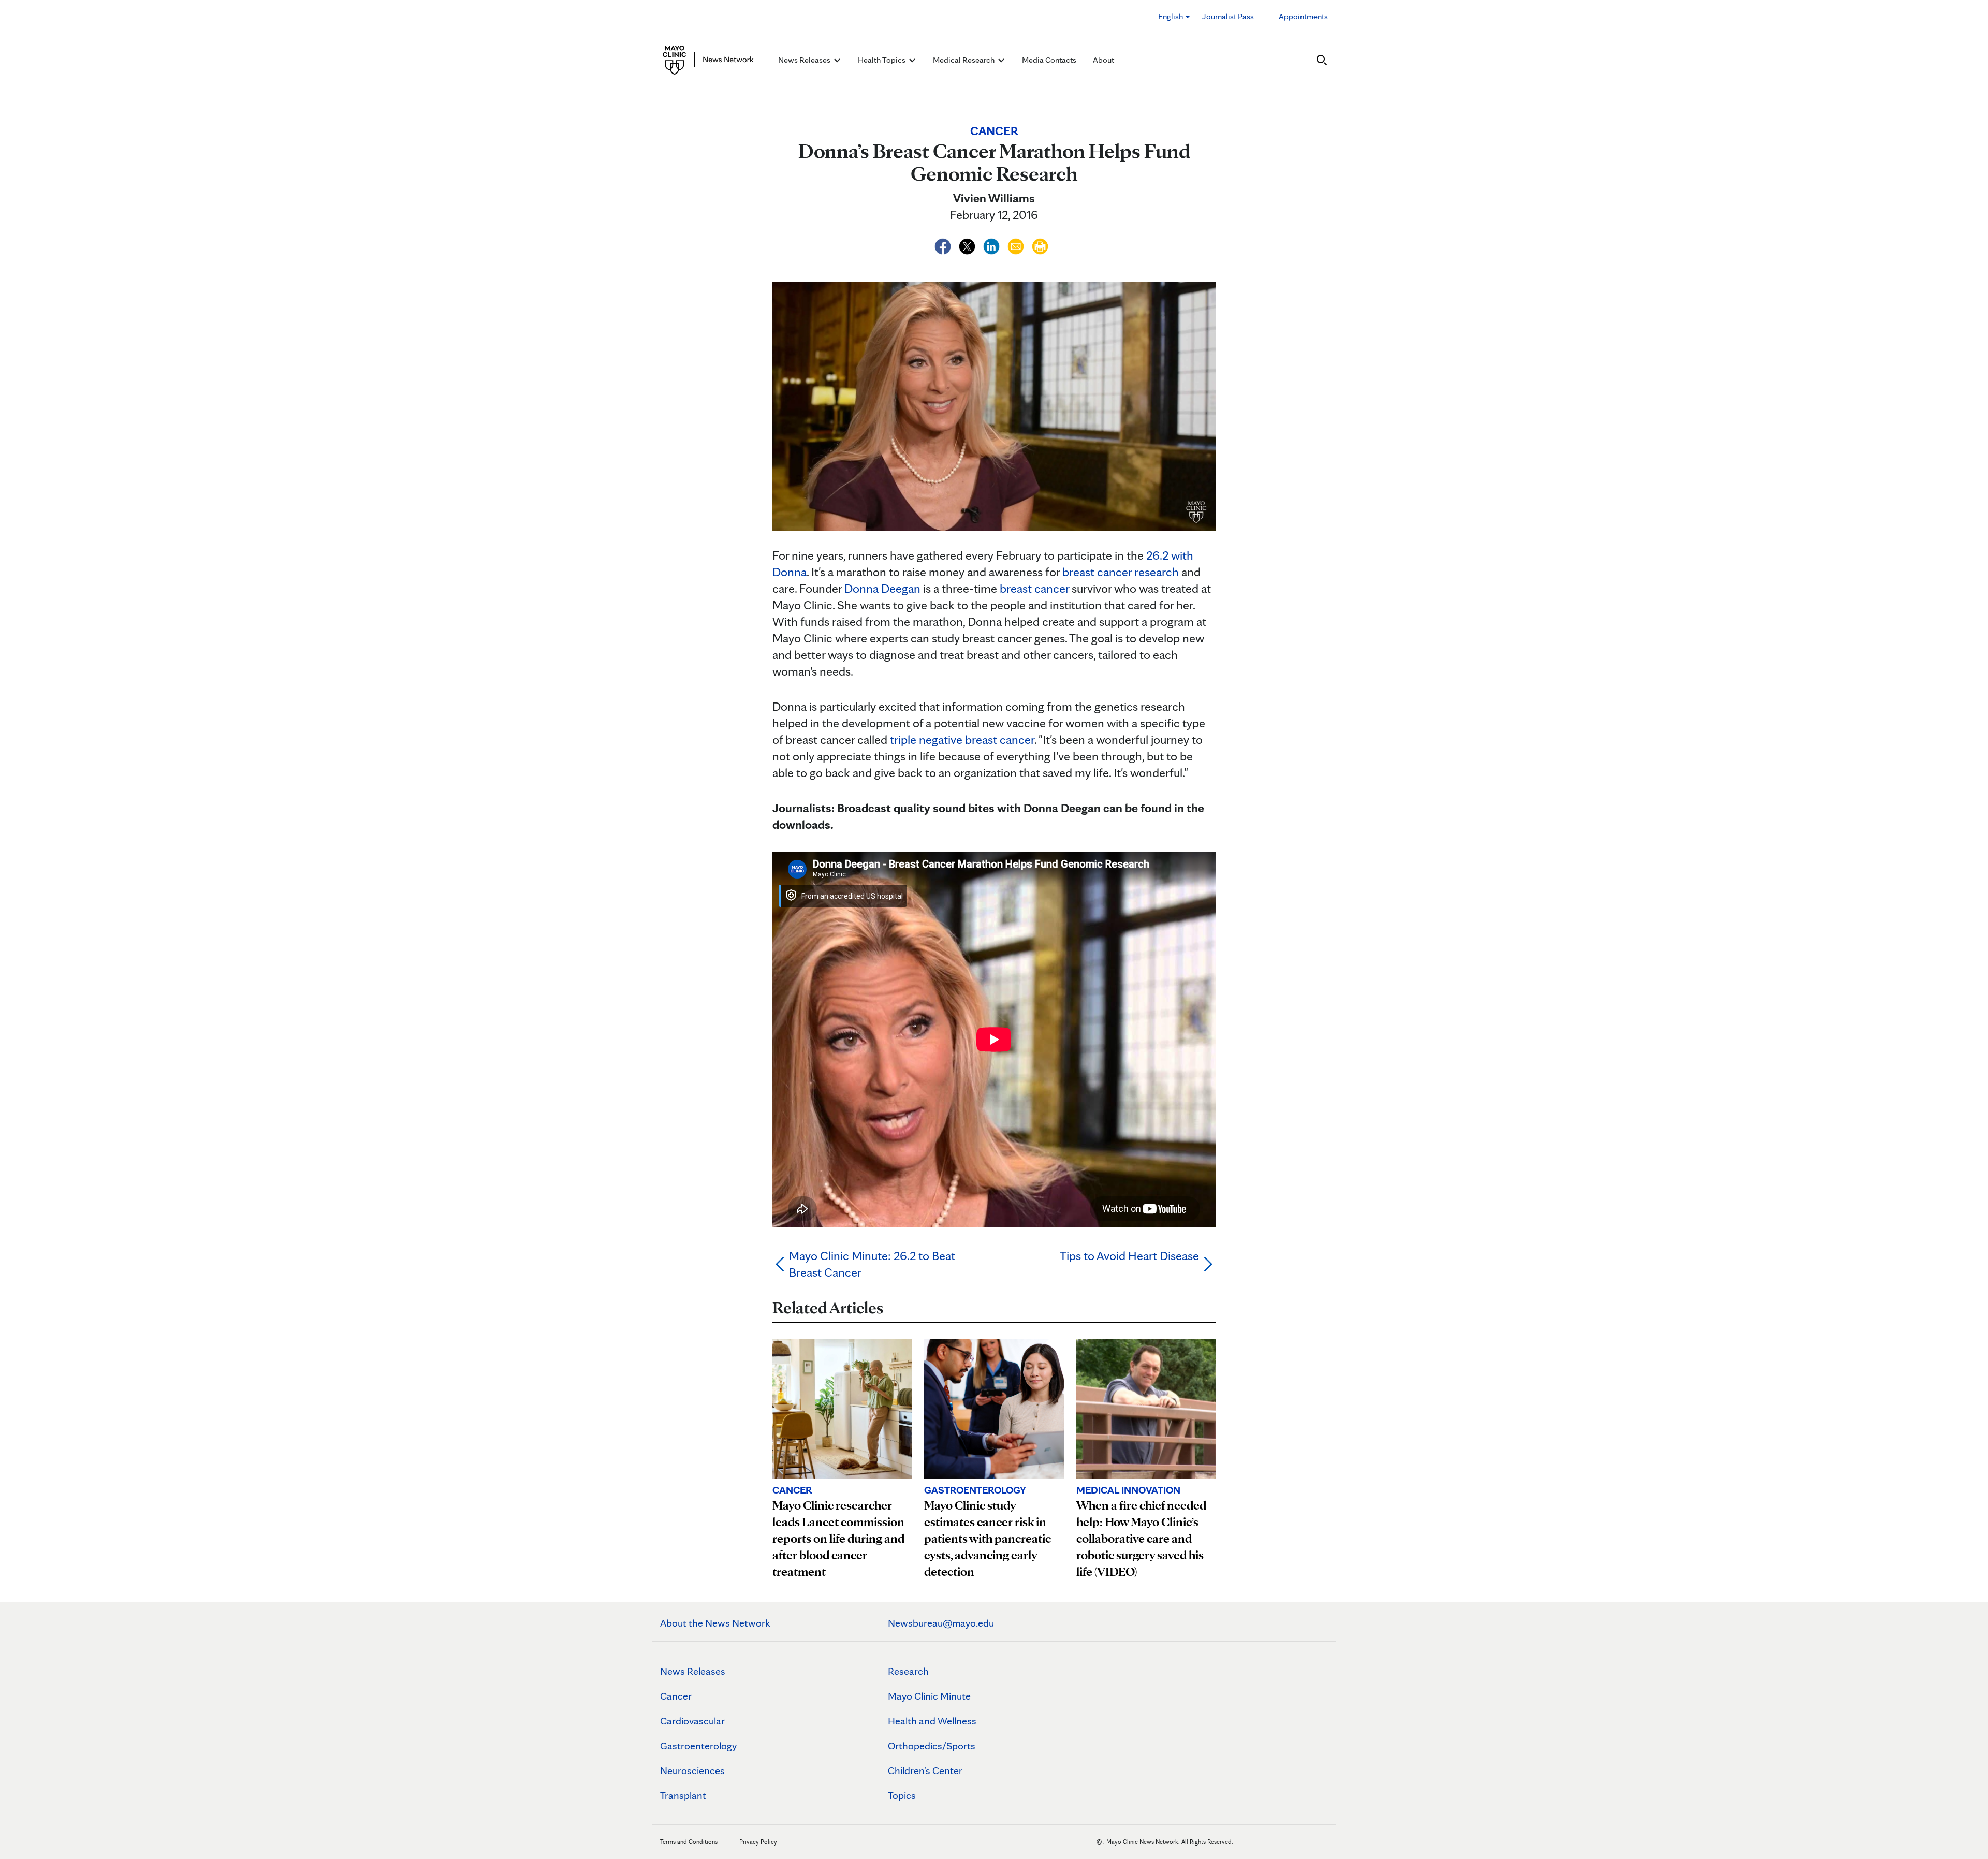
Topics (902, 1795)
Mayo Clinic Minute (929, 1696)
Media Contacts (1049, 60)
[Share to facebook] (944, 245)
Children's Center (925, 1770)
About (1103, 60)
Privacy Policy (758, 1842)
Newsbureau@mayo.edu (941, 1623)
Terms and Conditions (689, 1842)
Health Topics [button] (882, 60)
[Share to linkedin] (993, 245)
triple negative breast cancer (962, 740)
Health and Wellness (932, 1721)
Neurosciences (692, 1770)
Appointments (1303, 16)
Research (908, 1671)
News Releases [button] (805, 60)
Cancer (676, 1696)
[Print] (1040, 245)
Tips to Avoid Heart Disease (1129, 1256)
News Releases (693, 1671)
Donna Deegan (882, 588)
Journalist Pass (1228, 16)
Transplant (683, 1795)
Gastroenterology (698, 1746)
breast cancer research (1121, 572)
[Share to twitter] (968, 245)
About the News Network (715, 1623)
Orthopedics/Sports (932, 1746)
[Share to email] (1017, 245)
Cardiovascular (692, 1721)
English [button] (1171, 16)
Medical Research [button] (964, 60)
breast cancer (1034, 588)
